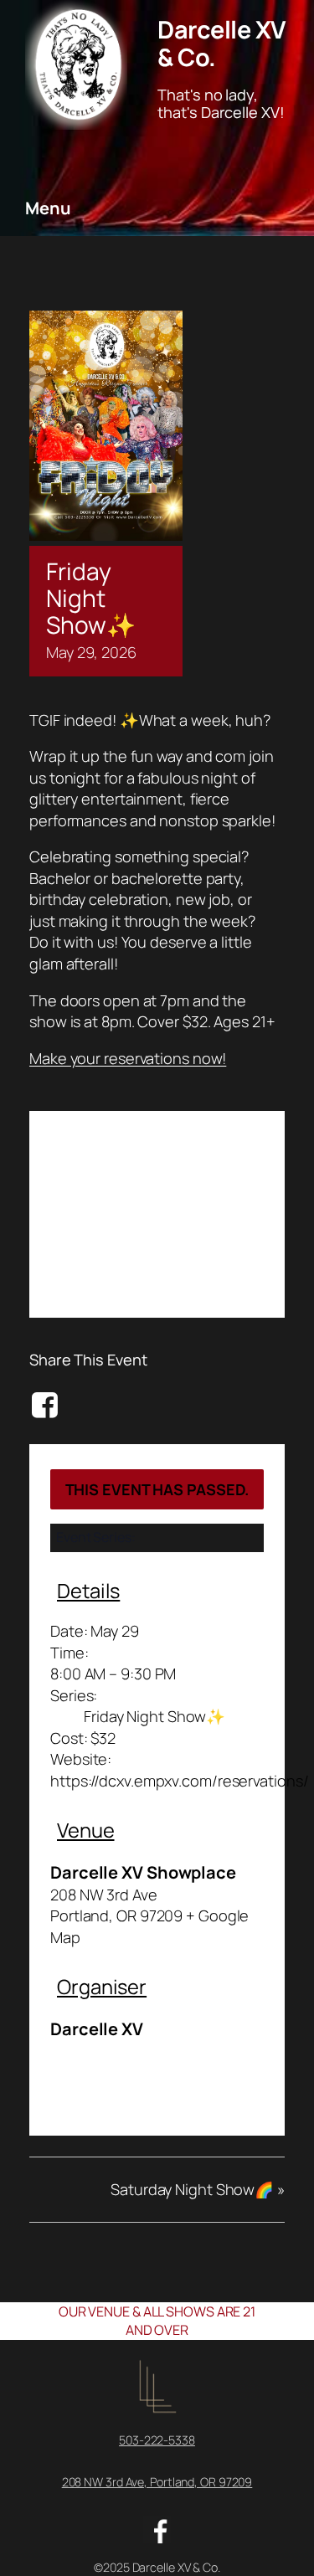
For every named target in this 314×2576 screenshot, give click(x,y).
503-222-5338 (157, 2440)
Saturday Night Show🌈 (198, 2189)
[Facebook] (47, 1405)
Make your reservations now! (128, 1058)
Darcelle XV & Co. (221, 43)
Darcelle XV (97, 2029)
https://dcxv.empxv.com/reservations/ (179, 1781)
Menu (48, 208)
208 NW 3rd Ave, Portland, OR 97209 (157, 2482)
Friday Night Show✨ (154, 1716)
